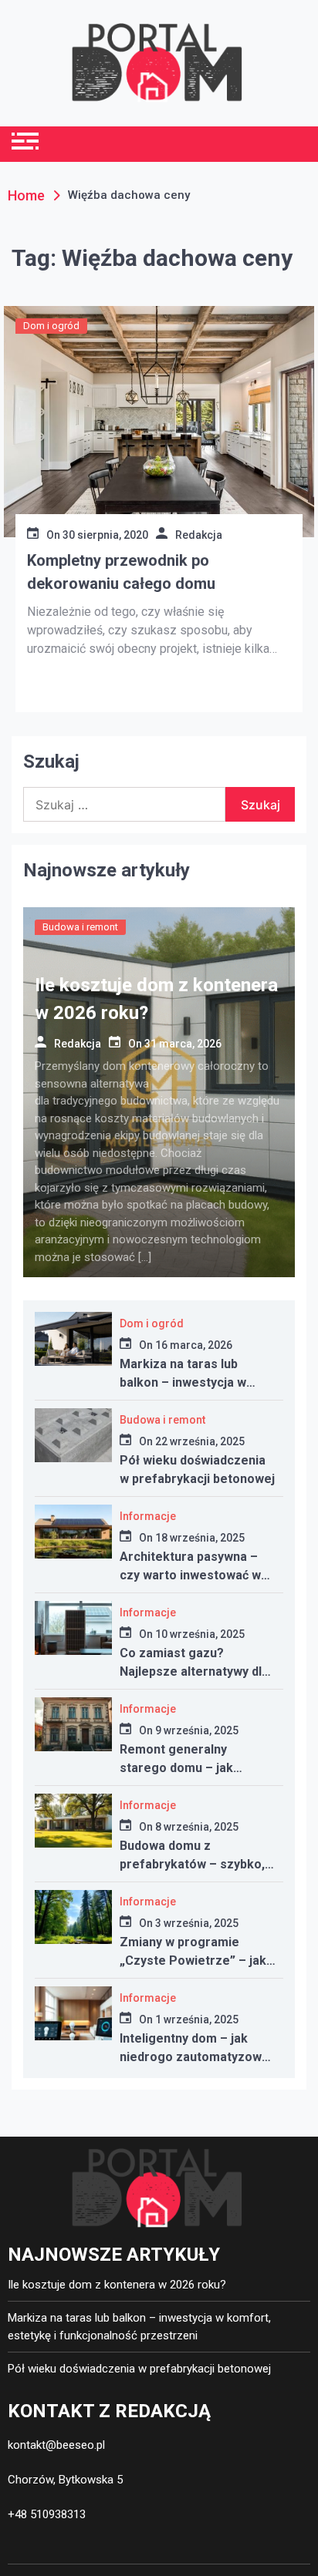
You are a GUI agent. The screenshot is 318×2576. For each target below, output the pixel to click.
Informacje (148, 1516)
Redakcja (199, 535)
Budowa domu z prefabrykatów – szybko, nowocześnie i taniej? (192, 1864)
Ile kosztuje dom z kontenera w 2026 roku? (117, 2285)
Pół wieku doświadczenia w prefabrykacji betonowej (139, 2369)
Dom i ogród (51, 326)
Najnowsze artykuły (107, 870)
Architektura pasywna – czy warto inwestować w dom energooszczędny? (190, 1575)
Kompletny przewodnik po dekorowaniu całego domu (121, 572)
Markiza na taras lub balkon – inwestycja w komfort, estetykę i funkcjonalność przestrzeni (139, 2327)
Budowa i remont (80, 927)
